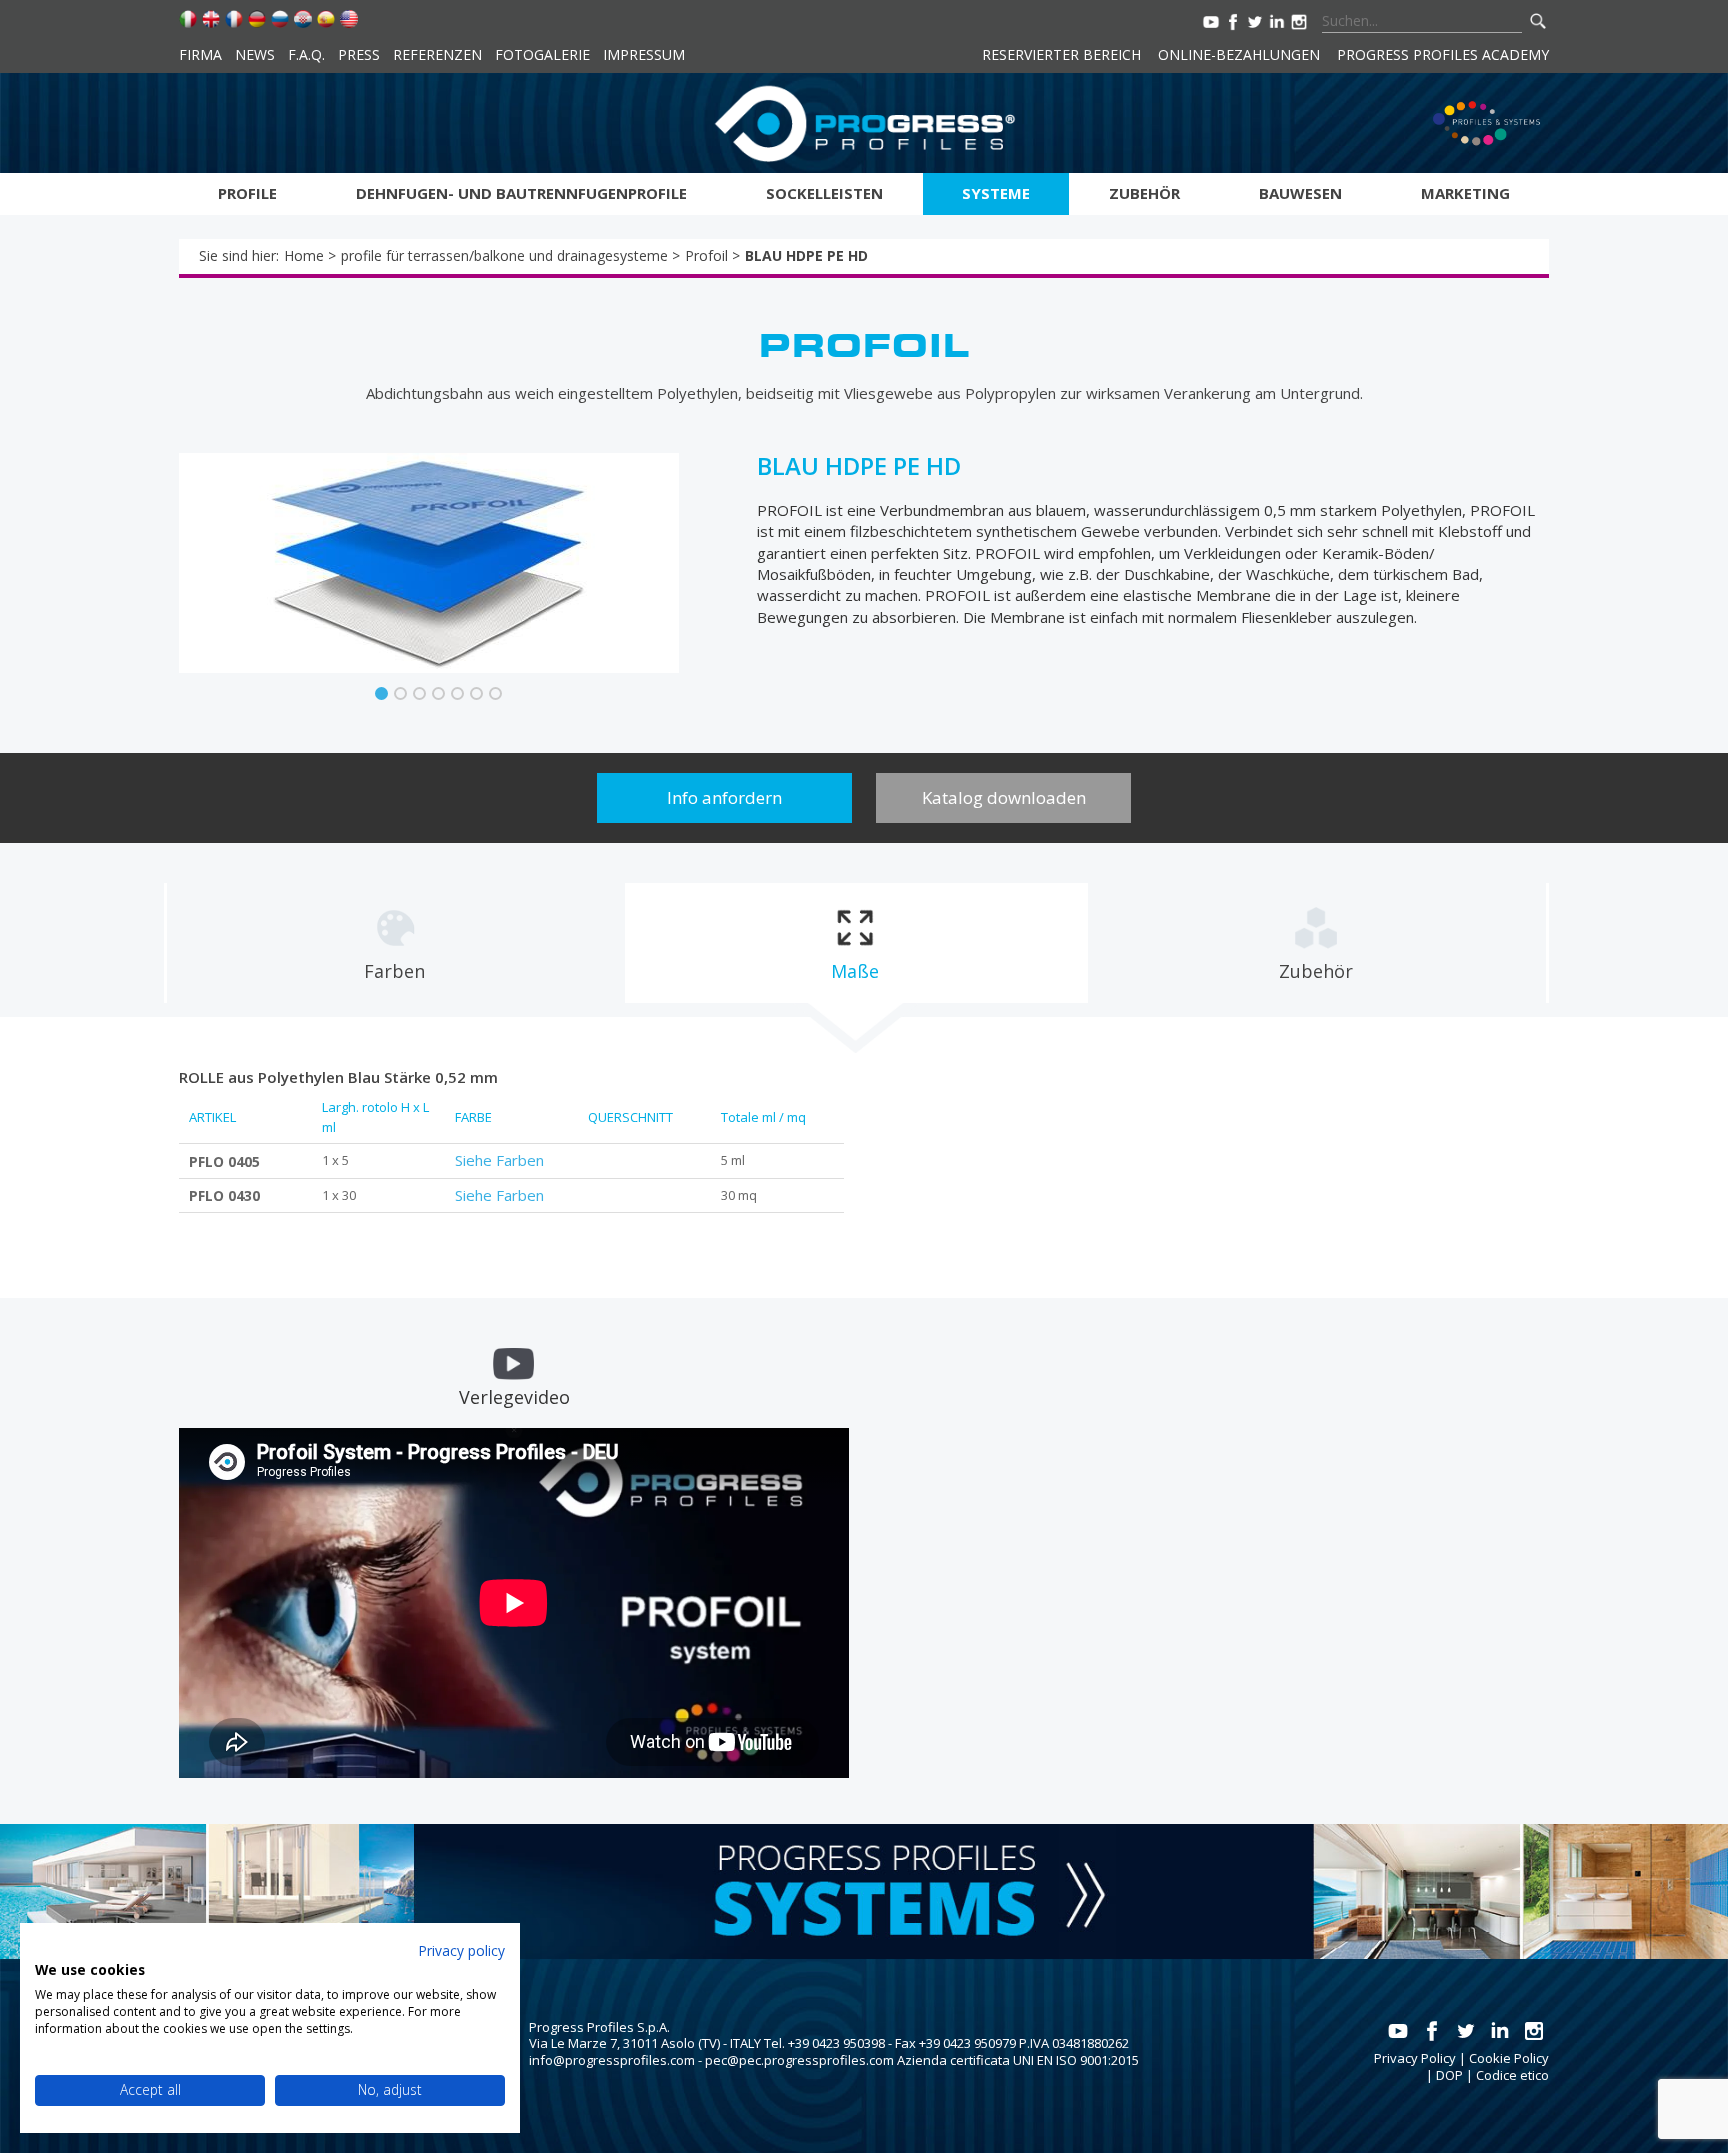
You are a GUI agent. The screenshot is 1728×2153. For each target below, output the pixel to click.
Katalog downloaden (1004, 797)
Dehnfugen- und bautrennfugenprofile (521, 193)
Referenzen (437, 54)
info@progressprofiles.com (612, 2060)
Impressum (644, 54)
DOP (1449, 2075)
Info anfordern (724, 797)
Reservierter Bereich (1061, 54)
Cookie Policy (1509, 2058)
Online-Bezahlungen (1239, 54)
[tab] (395, 943)
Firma (200, 54)
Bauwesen (1300, 193)
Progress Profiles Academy (1443, 54)
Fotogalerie (542, 54)
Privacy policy (461, 1950)
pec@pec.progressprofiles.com (799, 2060)
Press (359, 54)
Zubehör (1144, 193)
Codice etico (1512, 2075)
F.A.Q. (306, 54)
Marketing (1465, 193)
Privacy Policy (1415, 2058)
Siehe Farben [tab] (499, 1160)
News (255, 54)
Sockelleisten (824, 193)
